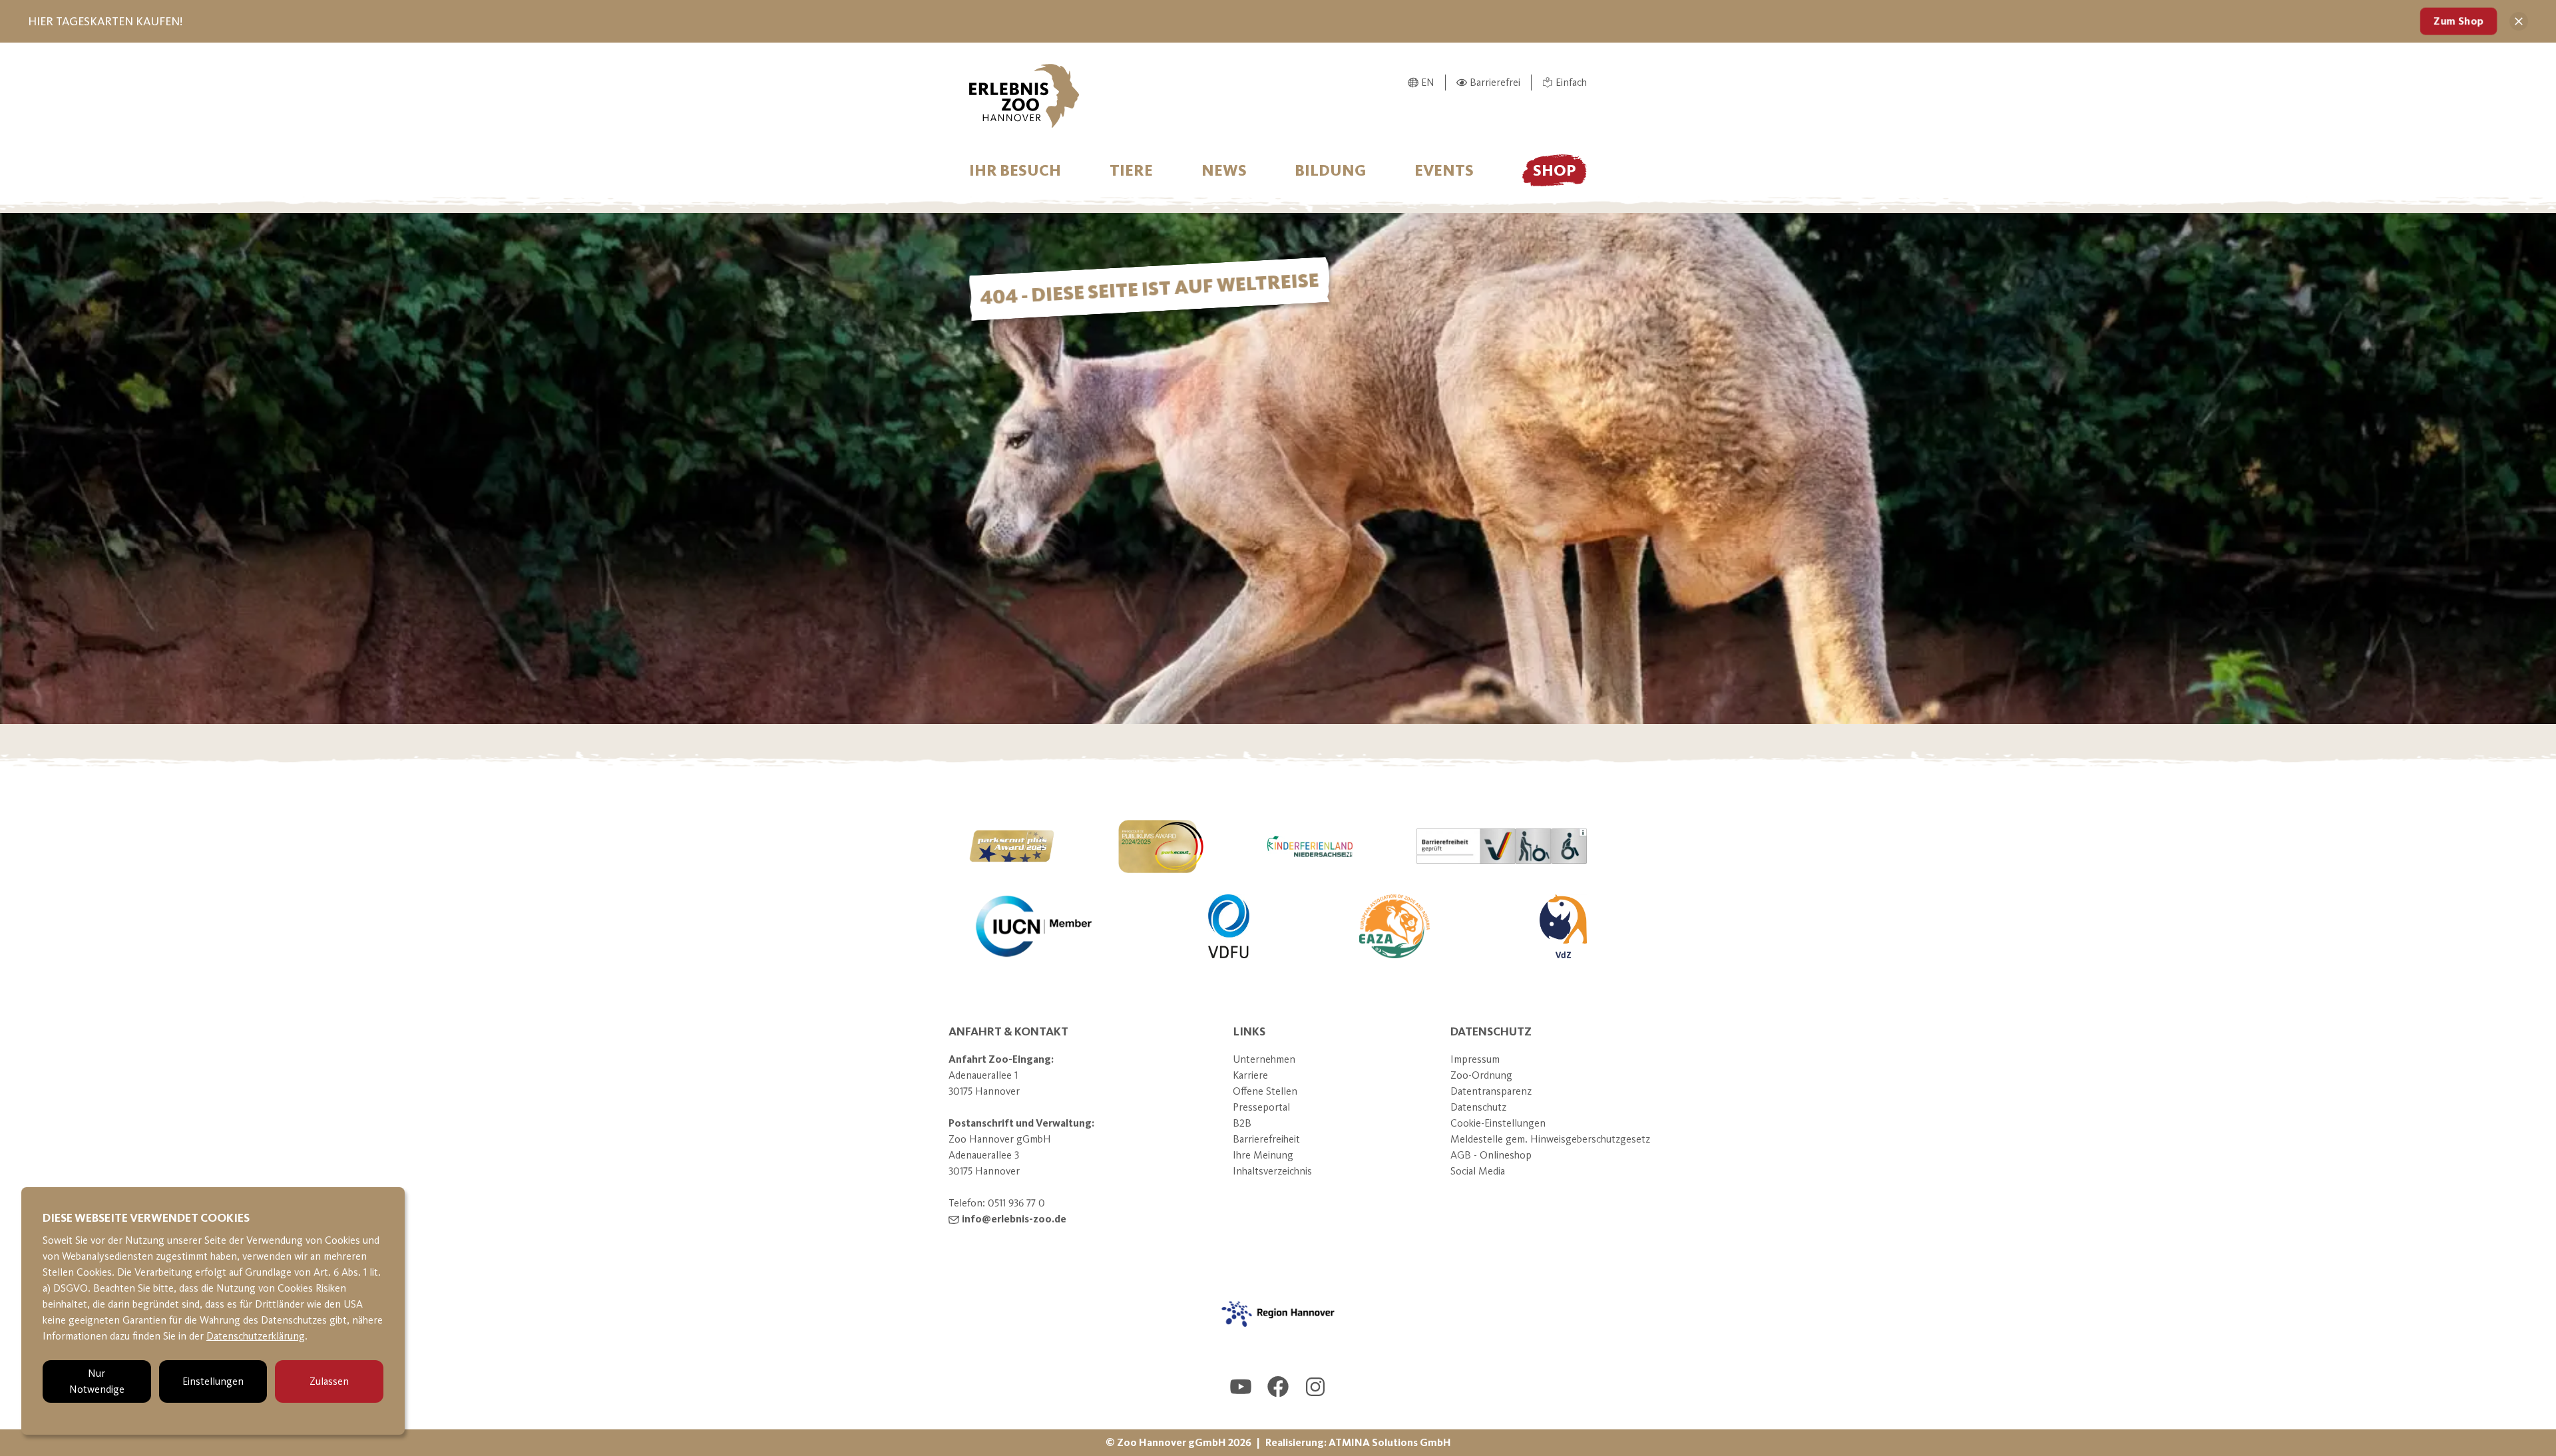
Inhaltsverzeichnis (1272, 1171)
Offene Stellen (1265, 1091)
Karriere (1250, 1075)
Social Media (1478, 1171)
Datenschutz (1478, 1107)
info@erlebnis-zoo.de (1014, 1219)
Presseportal (1261, 1107)
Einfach (1571, 82)
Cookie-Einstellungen (1498, 1123)
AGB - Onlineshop (1491, 1155)
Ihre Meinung (1263, 1155)
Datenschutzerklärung (256, 1336)
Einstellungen (213, 1381)
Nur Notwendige (97, 1381)
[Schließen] (2519, 21)
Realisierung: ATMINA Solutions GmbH (1358, 1442)
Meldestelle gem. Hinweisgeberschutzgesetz (1550, 1139)
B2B (1242, 1123)
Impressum (1475, 1059)
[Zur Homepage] (1024, 96)
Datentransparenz (1491, 1091)
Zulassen (329, 1381)
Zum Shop (2458, 21)
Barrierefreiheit (1266, 1139)
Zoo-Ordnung (1481, 1075)
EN (1428, 82)
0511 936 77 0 (1016, 1203)
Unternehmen (1264, 1059)
